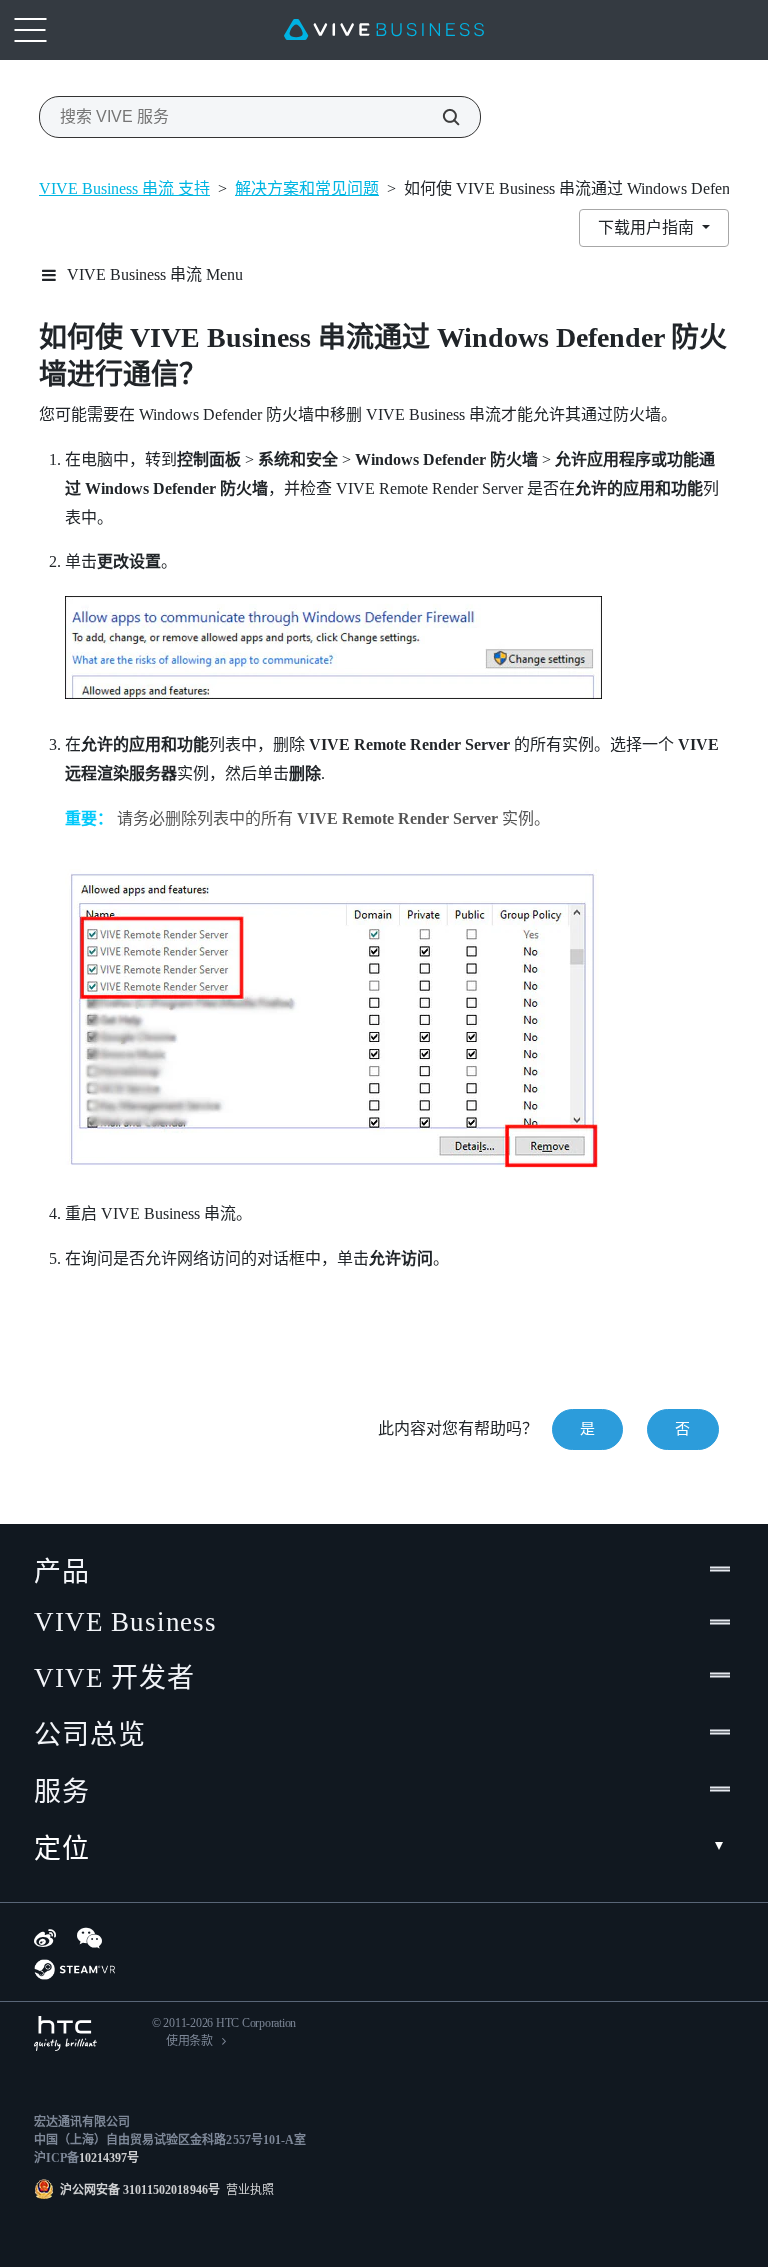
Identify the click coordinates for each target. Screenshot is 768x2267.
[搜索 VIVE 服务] (440, 117)
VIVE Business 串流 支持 (124, 188)
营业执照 (247, 2190)
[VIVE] (384, 30)
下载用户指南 (648, 227)
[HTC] (65, 2033)
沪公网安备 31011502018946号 (140, 2190)
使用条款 (189, 2041)
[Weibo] (45, 1938)
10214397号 (109, 2158)
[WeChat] (89, 1938)
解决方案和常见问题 (307, 188)
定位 (62, 1849)
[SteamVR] (74, 1969)
